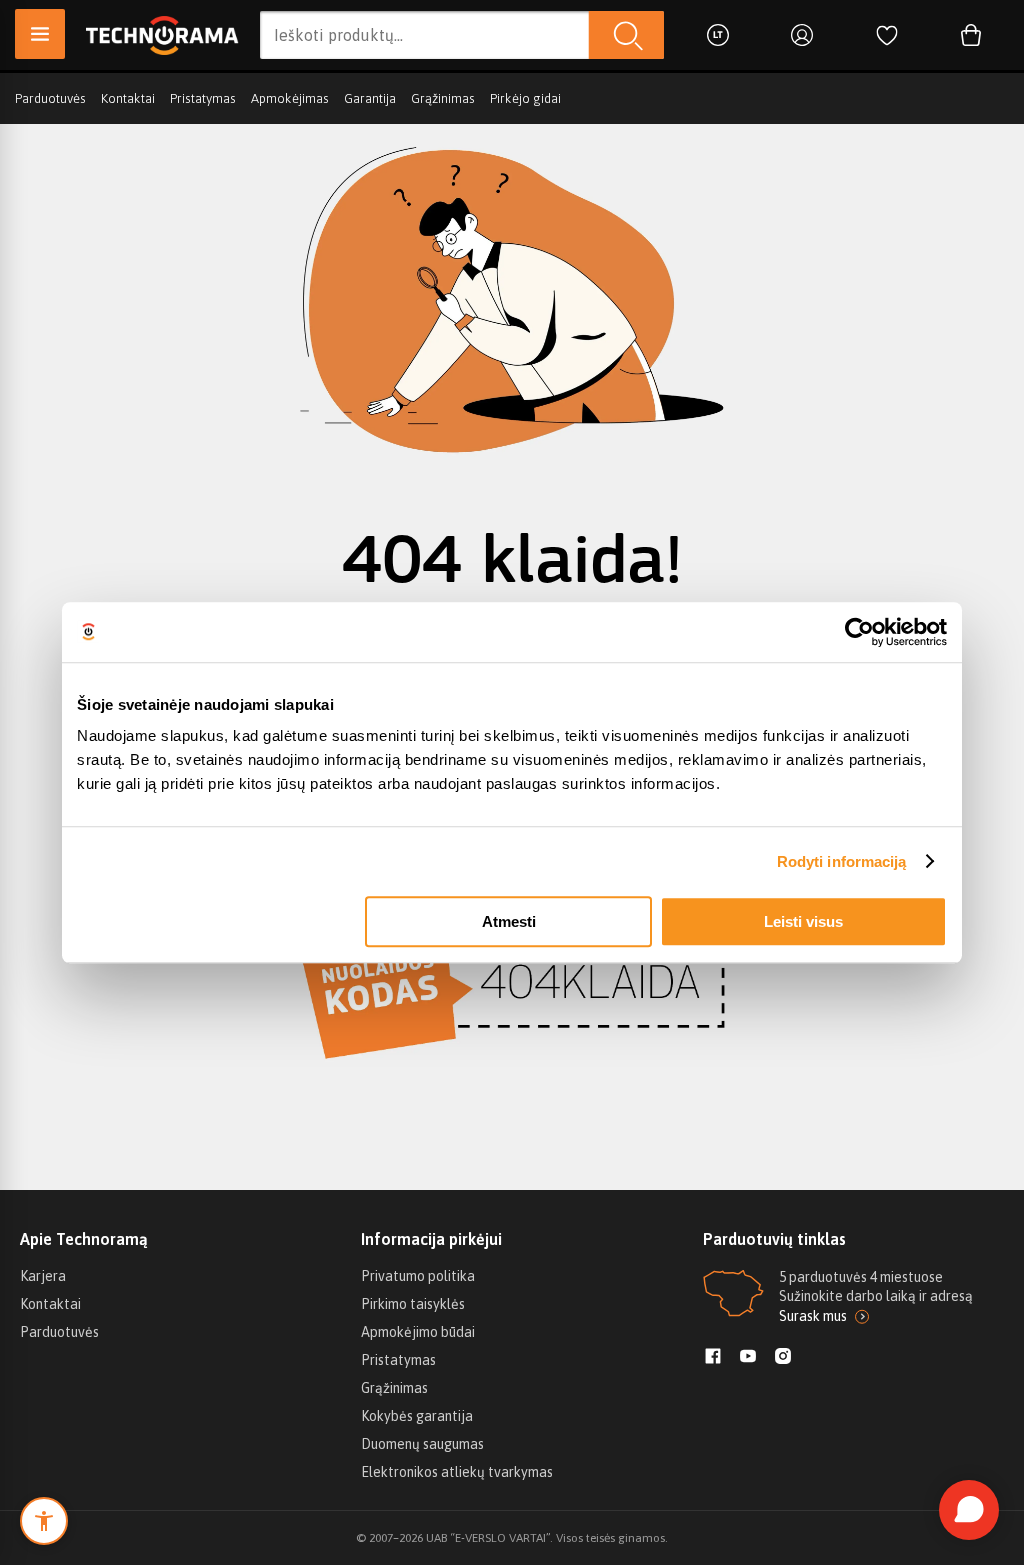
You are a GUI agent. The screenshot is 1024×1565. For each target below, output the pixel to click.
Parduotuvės (50, 98)
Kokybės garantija (417, 1416)
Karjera (43, 1276)
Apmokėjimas (290, 98)
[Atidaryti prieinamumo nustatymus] (44, 1521)
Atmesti (509, 921)
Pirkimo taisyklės (413, 1304)
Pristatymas (203, 98)
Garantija (370, 98)
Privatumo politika (418, 1276)
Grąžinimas (443, 98)
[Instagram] (783, 1358)
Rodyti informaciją (842, 861)
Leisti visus (803, 921)
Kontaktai (128, 98)
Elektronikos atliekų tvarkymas (457, 1472)
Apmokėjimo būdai (418, 1332)
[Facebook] (713, 1358)
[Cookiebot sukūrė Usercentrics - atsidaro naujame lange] (859, 632)
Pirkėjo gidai (525, 98)
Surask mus (813, 1316)
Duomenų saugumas (422, 1444)
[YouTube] (748, 1358)
